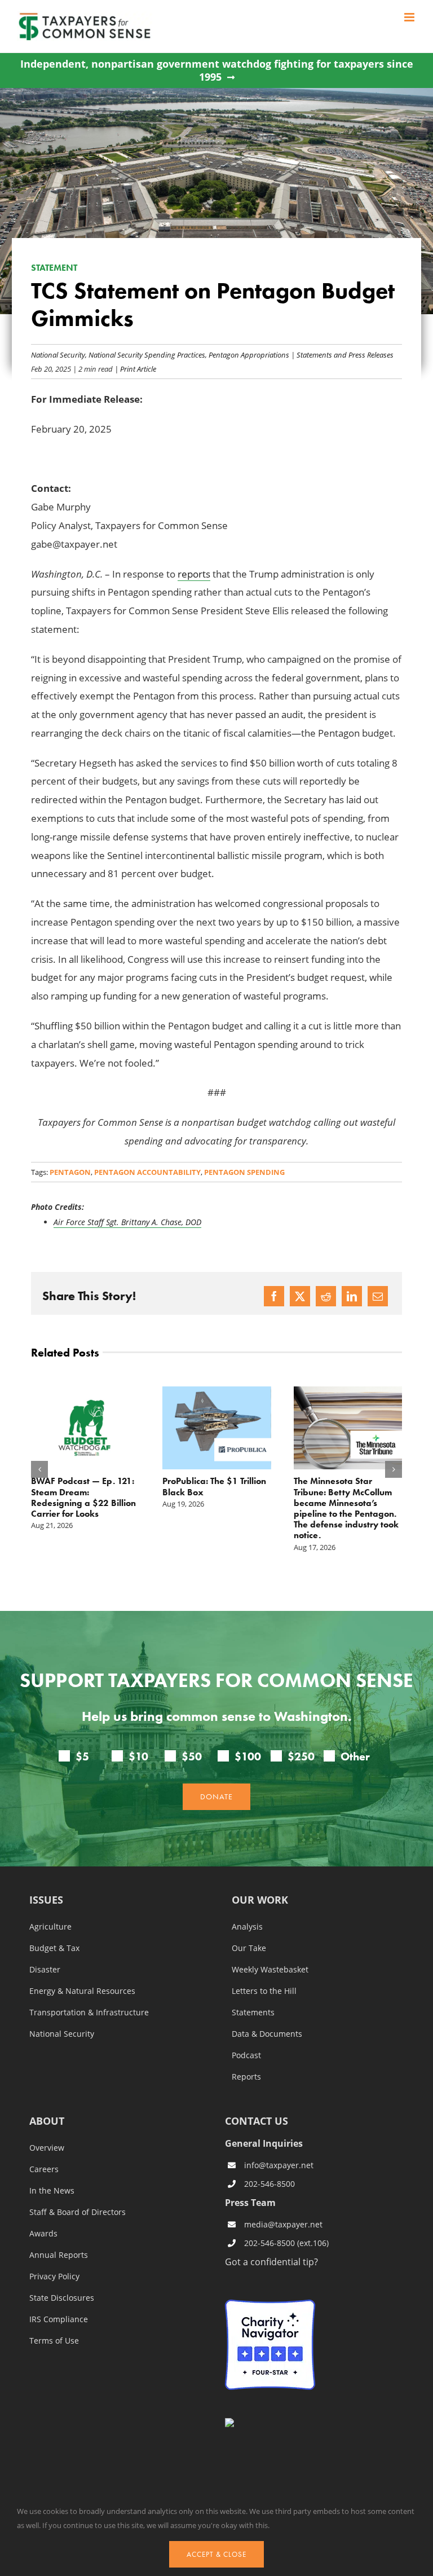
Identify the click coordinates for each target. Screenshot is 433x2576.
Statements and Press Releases (345, 355)
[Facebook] (274, 1296)
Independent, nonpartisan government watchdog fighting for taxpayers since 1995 (217, 71)
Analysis (247, 1909)
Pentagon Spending (244, 1172)
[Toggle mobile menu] (410, 17)
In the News (52, 2173)
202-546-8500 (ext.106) (286, 2225)
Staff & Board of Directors (78, 2194)
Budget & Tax (54, 1930)
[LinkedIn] (352, 1296)
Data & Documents (267, 2016)
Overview (47, 2130)
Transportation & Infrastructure (89, 1994)
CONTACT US (257, 2103)
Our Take (249, 1930)
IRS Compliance (59, 2301)
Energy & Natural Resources (82, 1973)
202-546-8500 (269, 2166)
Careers (44, 2151)
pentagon (70, 1172)
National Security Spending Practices (147, 355)
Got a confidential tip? (271, 2243)
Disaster (45, 1952)
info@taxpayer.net (279, 2146)
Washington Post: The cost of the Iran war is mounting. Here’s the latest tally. (138, 1497)
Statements (253, 1994)
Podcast (246, 2037)
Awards (43, 2216)
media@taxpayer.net (283, 2206)
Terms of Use (54, 2323)
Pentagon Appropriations (249, 355)
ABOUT (47, 2104)
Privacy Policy (54, 2258)
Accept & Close (216, 2554)
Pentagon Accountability (147, 1172)
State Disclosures (62, 2280)
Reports (246, 2059)
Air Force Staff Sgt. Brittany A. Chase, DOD (127, 1222)
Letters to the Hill (264, 1973)
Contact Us (380, 2484)
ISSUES (46, 1883)
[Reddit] (326, 1296)
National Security (58, 355)
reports (194, 574)
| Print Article (134, 369)
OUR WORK (260, 1883)
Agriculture (50, 1909)
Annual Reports (59, 2237)
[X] (300, 1296)
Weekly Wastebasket (270, 1952)
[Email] (378, 1296)
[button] (39, 1460)
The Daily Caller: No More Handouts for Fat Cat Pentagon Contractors (269, 1492)
